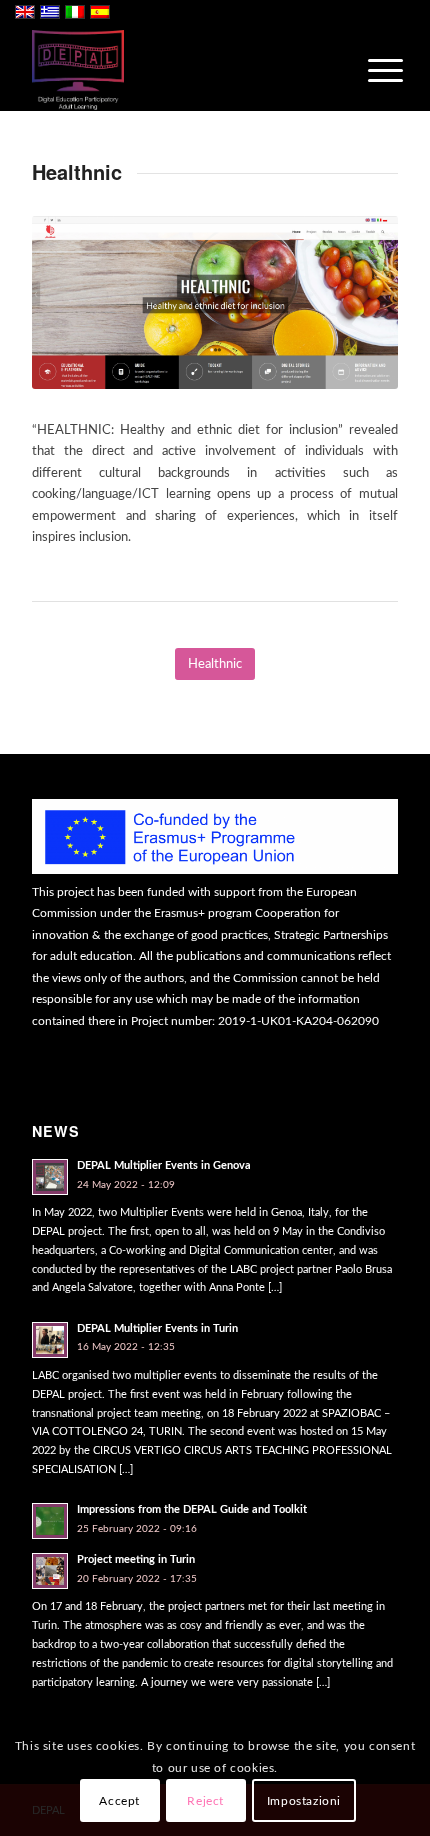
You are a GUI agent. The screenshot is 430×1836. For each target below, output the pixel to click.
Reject (205, 1801)
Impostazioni (304, 1801)
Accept (119, 1801)
